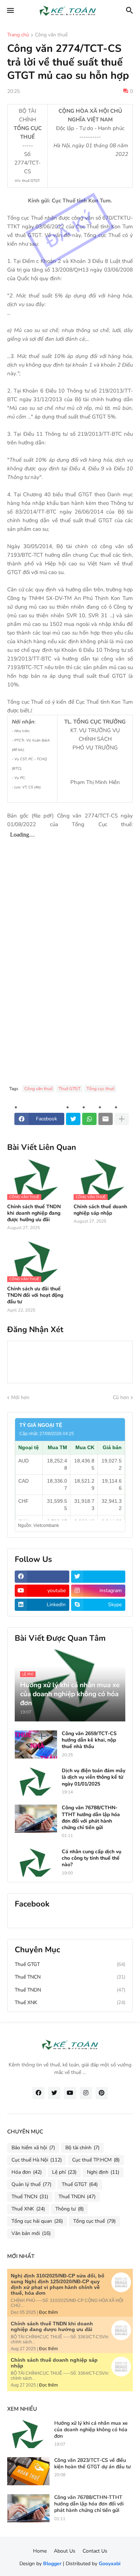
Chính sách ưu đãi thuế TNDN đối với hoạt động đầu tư (35, 1295)
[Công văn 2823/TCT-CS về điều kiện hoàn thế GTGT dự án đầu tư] (28, 2471)
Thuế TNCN (70, 1977)
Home (40, 2551)
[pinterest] (102, 2093)
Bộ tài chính (82, 2148)
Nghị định (103, 2172)
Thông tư (69, 2209)
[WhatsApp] (89, 1119)
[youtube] (70, 2093)
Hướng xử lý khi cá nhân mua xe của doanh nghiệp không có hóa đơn (91, 2430)
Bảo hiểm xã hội (33, 2148)
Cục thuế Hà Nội (37, 2160)
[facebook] (42, 1577)
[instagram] (86, 2093)
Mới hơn (20, 1397)
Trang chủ (18, 35)
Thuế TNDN (70, 1990)
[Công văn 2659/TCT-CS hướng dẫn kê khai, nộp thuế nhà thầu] (36, 1744)
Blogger (52, 2564)
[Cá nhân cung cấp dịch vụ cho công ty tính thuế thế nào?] (36, 1863)
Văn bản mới (31, 2233)
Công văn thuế (51, 35)
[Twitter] (73, 1119)
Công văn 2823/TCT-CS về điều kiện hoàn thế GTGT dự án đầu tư (92, 2464)
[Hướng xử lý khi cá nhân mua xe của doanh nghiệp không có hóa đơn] (28, 2434)
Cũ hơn (121, 1397)
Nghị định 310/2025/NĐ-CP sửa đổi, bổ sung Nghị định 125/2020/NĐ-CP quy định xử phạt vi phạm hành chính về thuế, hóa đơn (58, 2284)
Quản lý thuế (31, 2184)
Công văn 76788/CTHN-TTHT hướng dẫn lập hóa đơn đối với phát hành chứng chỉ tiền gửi (91, 1818)
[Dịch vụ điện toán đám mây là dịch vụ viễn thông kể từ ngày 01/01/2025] (36, 1782)
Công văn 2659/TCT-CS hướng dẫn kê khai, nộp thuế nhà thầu (89, 1740)
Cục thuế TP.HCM (96, 2160)
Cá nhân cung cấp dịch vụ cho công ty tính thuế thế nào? (92, 1858)
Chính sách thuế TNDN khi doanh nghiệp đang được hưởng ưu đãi (34, 1213)
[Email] (106, 1119)
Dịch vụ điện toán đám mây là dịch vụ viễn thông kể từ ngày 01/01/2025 (94, 1777)
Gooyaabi (110, 2564)
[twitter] (98, 1577)
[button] (10, 11)
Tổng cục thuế (100, 1089)
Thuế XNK (70, 2002)
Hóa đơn (27, 2172)
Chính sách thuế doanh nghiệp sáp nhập (100, 1210)
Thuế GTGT (69, 1089)
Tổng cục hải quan (37, 2221)
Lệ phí (64, 2172)
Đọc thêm (48, 2312)
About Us (65, 2551)
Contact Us (95, 2551)
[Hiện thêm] (122, 1119)
